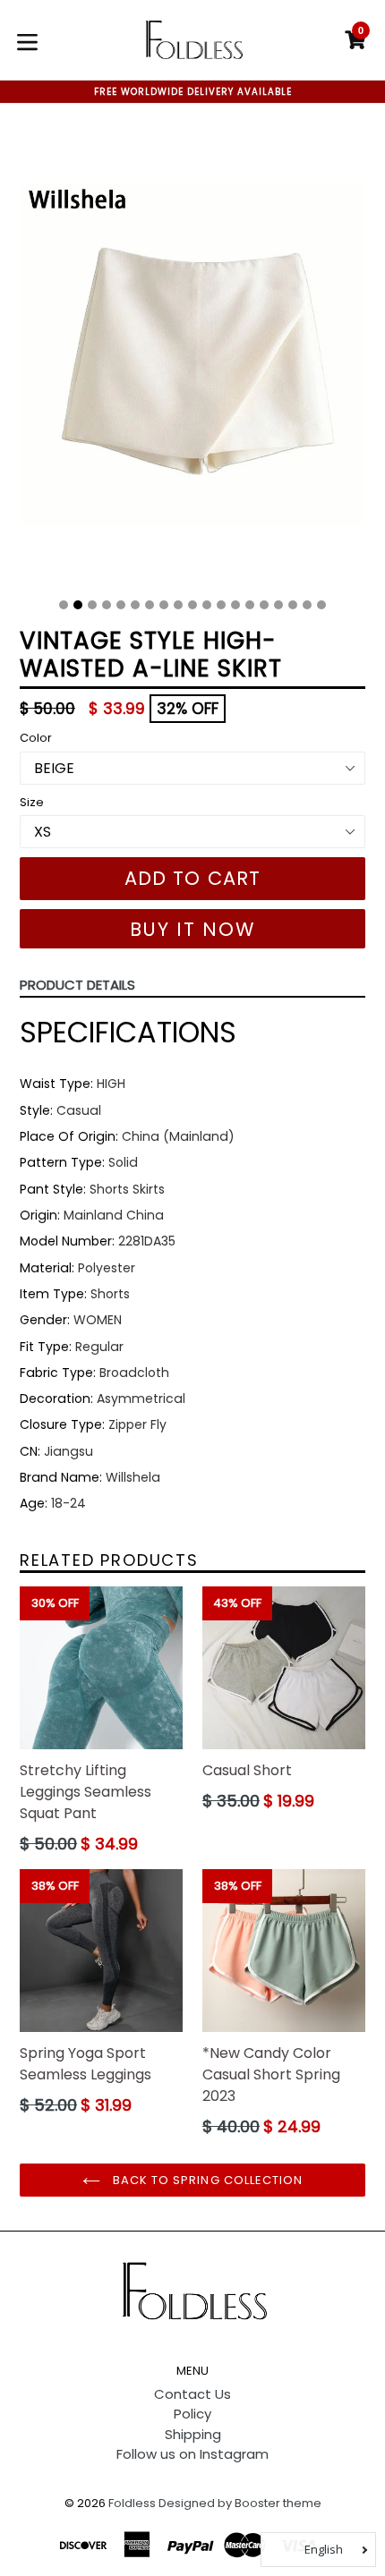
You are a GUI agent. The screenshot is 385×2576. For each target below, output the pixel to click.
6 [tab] (135, 605)
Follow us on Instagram (192, 2454)
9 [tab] (178, 605)
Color (36, 738)
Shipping (193, 2434)
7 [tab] (150, 605)
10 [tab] (192, 605)
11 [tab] (207, 605)
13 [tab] (235, 605)
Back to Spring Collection (206, 2180)
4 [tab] (107, 605)
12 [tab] (221, 605)
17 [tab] (293, 605)
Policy (192, 2414)
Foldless (132, 2503)
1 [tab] (64, 605)
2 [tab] (78, 605)
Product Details (77, 985)
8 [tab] (164, 605)
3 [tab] (92, 605)
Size (32, 802)
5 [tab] (121, 605)
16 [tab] (278, 605)
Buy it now (193, 929)
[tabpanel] (192, 357)
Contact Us (192, 2394)
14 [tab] (250, 605)
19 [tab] (321, 605)
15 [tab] (264, 605)
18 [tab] (307, 605)
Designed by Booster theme (240, 2503)
